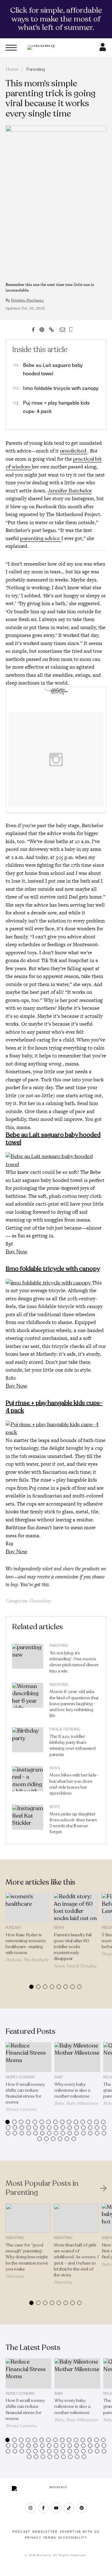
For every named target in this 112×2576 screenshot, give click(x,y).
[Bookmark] (71, 330)
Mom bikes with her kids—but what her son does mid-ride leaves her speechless (74, 1784)
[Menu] (11, 48)
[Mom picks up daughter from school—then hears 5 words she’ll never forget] (28, 1821)
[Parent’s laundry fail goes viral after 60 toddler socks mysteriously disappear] (76, 1908)
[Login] (103, 49)
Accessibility (73, 2538)
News (55, 1768)
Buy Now (16, 1252)
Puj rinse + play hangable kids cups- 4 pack (54, 1407)
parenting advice (41, 538)
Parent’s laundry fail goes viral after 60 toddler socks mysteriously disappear (73, 1947)
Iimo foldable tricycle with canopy (61, 388)
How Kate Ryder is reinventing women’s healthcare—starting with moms (26, 1944)
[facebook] (43, 2508)
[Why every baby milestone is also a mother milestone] (77, 2057)
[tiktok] (69, 2508)
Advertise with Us (80, 2532)
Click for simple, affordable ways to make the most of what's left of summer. (56, 19)
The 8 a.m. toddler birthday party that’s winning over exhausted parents (72, 1746)
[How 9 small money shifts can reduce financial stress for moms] (28, 2057)
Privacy (33, 2538)
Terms (50, 2538)
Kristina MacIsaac (28, 300)
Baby (59, 2077)
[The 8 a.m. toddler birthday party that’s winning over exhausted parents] (28, 1743)
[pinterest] (82, 2508)
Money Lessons (20, 2077)
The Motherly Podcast (27, 1962)
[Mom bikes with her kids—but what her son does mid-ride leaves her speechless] (28, 1782)
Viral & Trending (65, 1729)
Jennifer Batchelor (70, 491)
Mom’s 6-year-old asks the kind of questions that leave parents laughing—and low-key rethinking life (74, 1704)
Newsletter (45, 2532)
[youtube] (56, 2508)
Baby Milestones (82, 2103)
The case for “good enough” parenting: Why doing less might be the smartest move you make (27, 2257)
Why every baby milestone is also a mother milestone (72, 2090)
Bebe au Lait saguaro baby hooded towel (53, 1139)
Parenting (36, 69)
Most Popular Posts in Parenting (42, 2188)
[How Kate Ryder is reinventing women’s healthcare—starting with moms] (28, 1908)
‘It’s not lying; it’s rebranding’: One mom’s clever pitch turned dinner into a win (74, 1662)
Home (12, 69)
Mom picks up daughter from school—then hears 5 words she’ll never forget (73, 1823)
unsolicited (74, 451)
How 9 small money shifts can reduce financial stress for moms (25, 2093)
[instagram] (31, 2508)
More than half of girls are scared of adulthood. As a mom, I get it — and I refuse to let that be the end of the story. (76, 2260)
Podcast (13, 1928)
